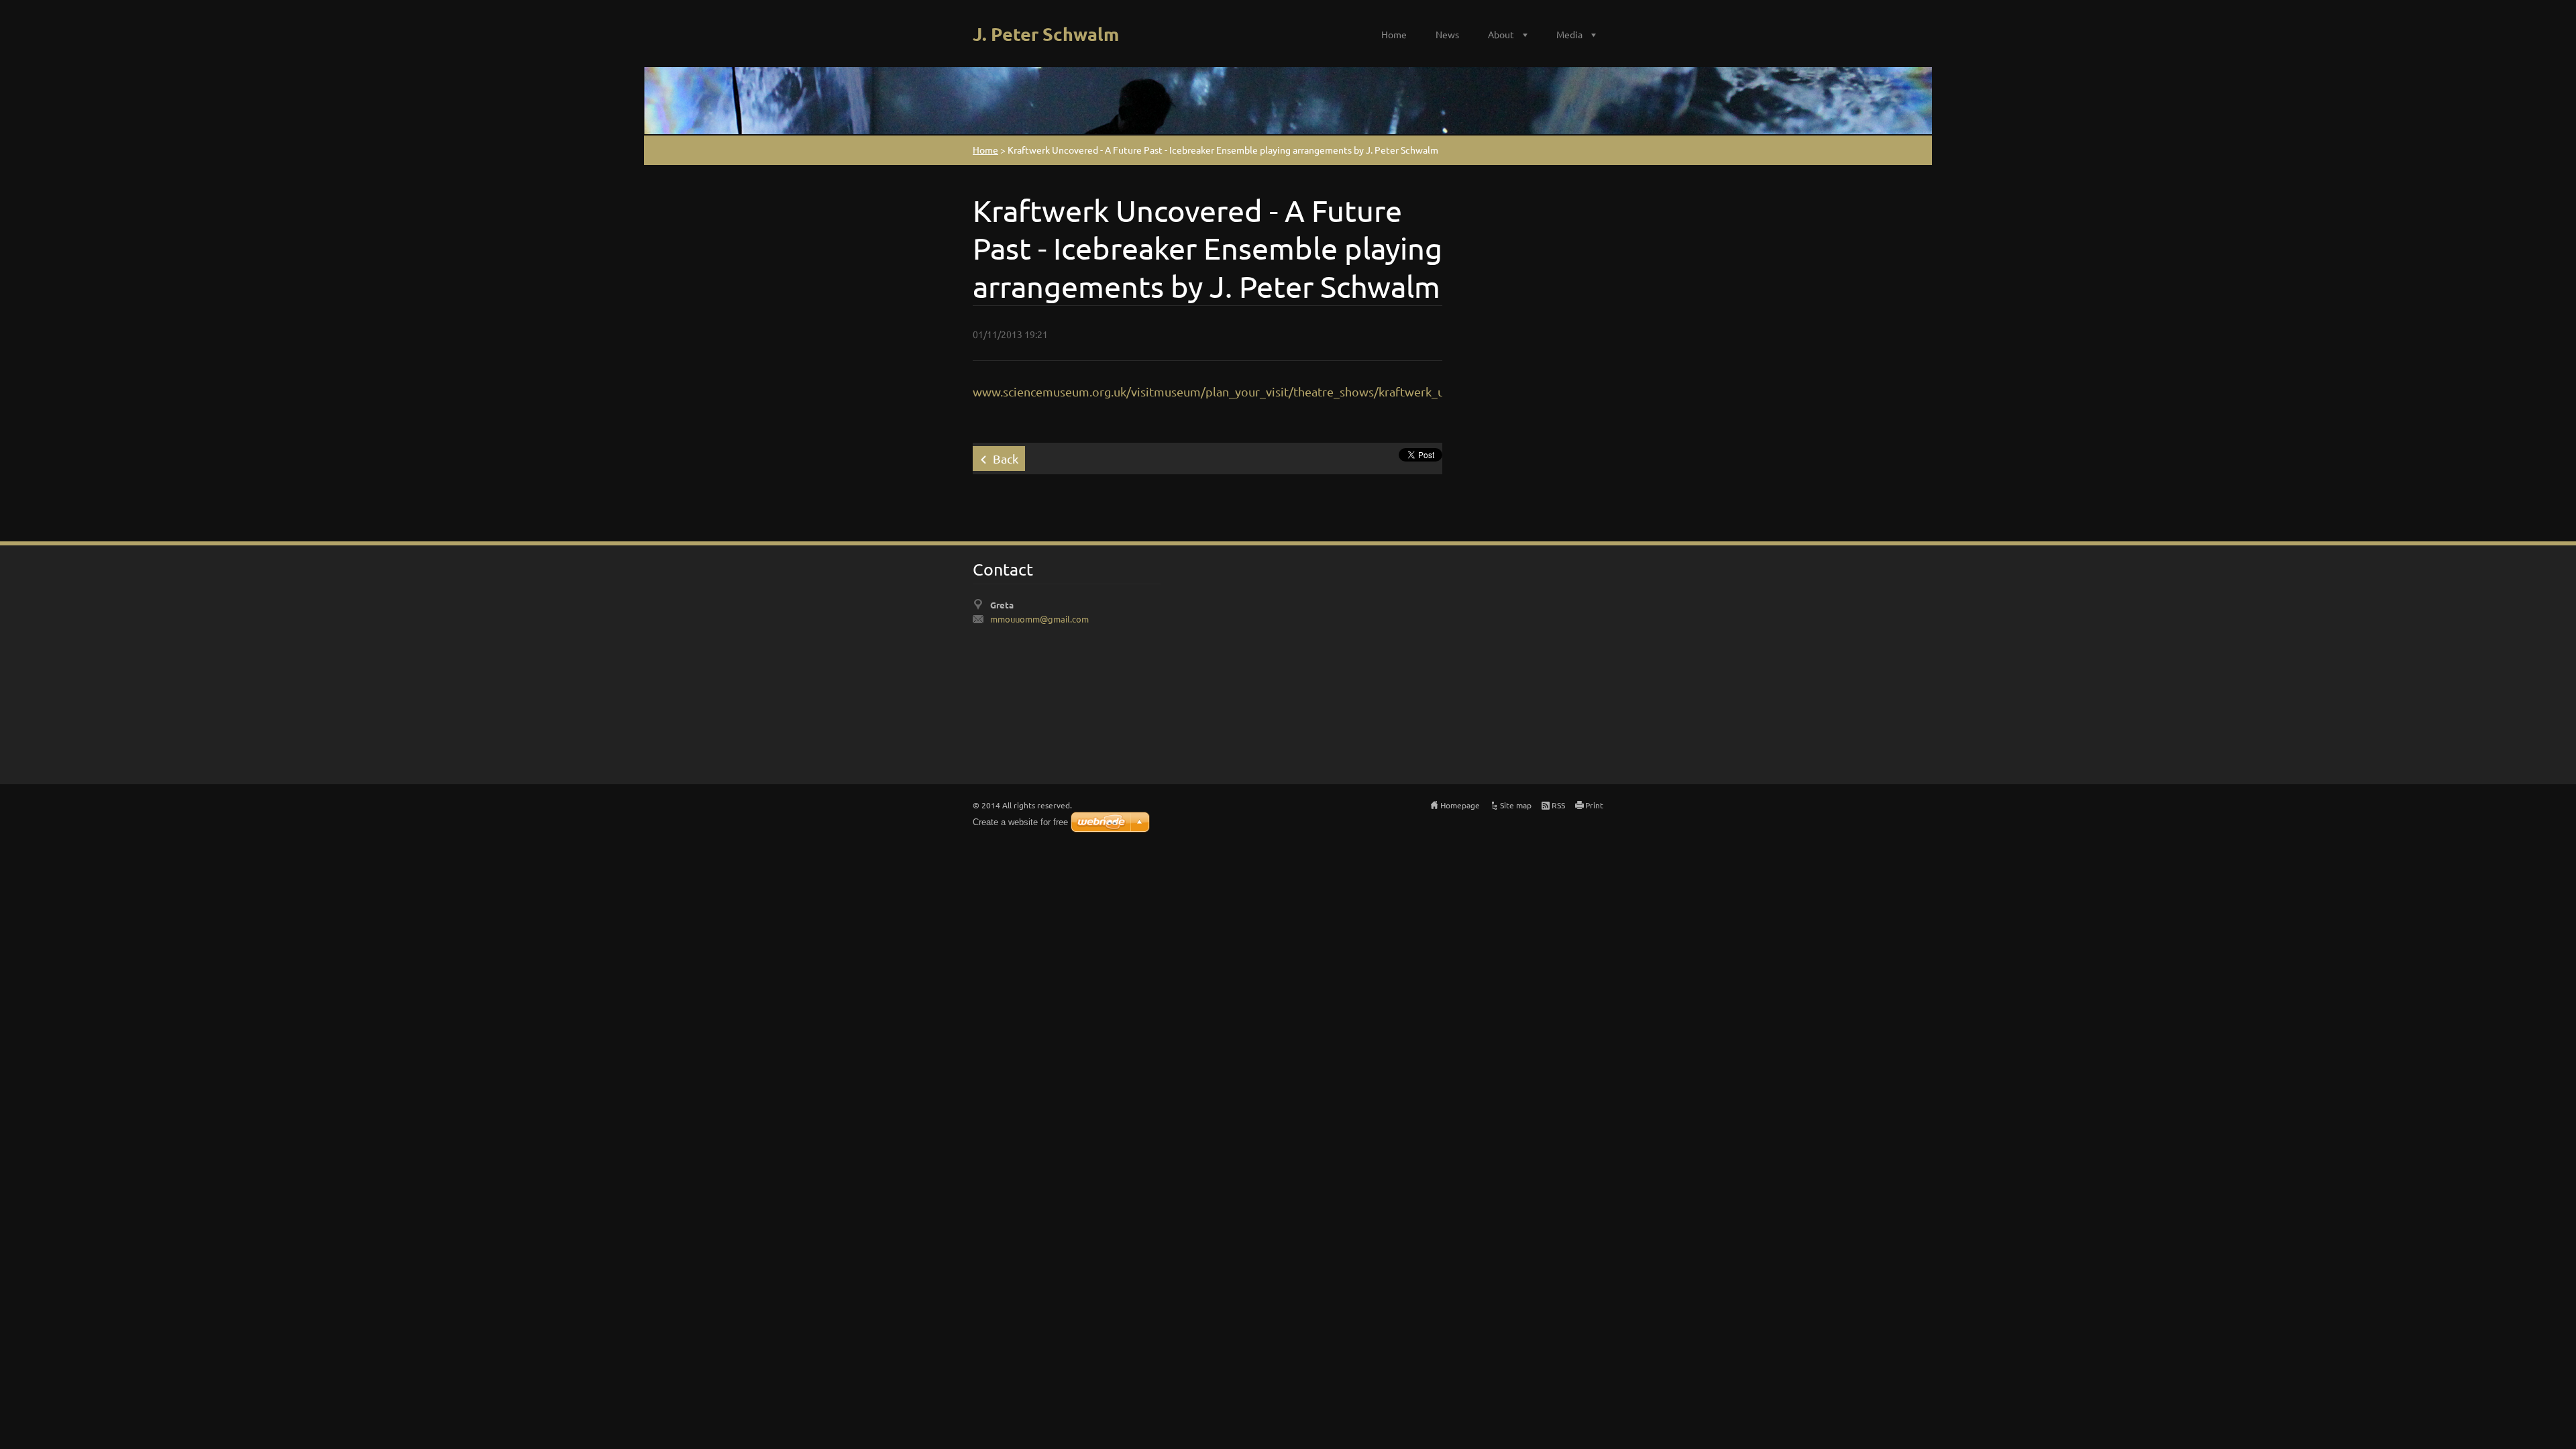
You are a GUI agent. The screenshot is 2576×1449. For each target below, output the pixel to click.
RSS (1558, 805)
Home (1394, 34)
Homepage (1460, 805)
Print (1594, 805)
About (1501, 34)
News (1447, 34)
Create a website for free (1020, 822)
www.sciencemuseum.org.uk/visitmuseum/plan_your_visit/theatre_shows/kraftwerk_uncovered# (1238, 391)
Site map (1516, 805)
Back (1006, 459)
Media (1569, 34)
